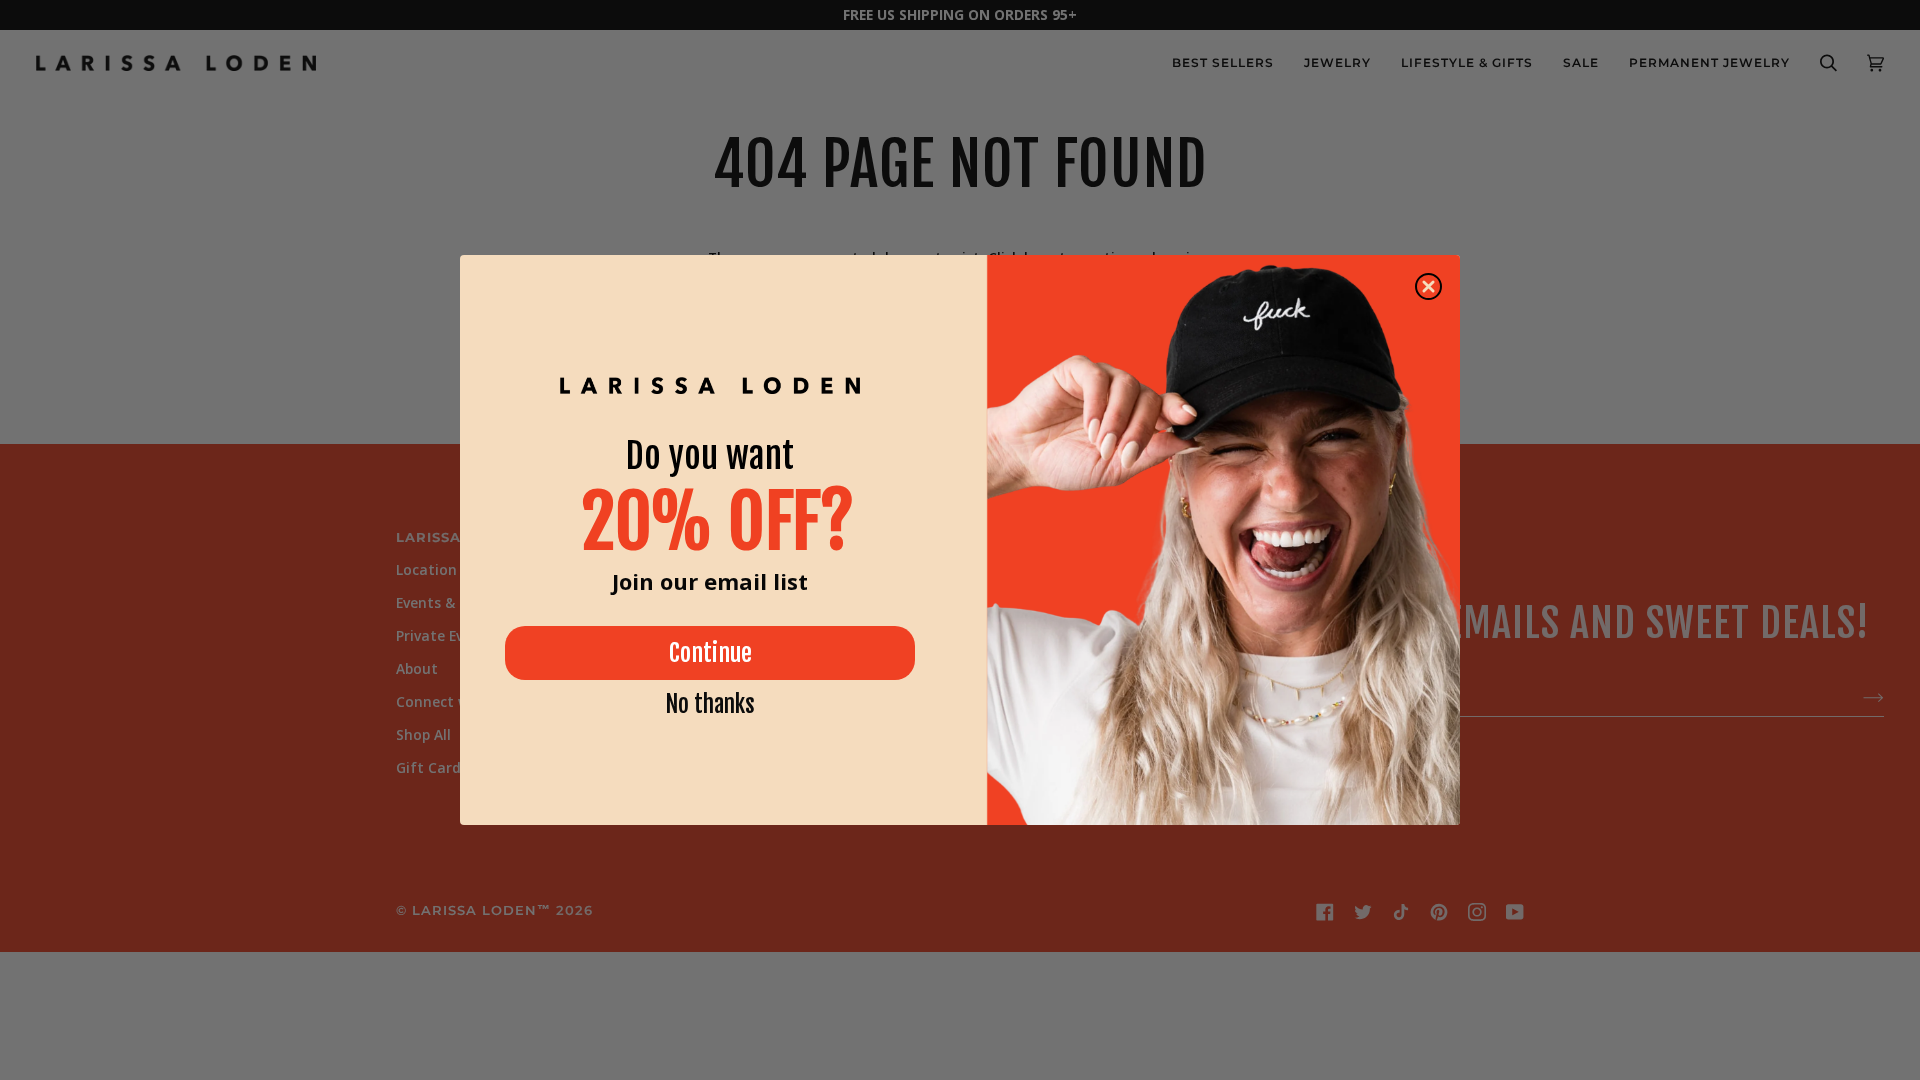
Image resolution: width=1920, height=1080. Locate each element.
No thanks (710, 704)
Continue (710, 653)
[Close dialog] (1428, 286)
